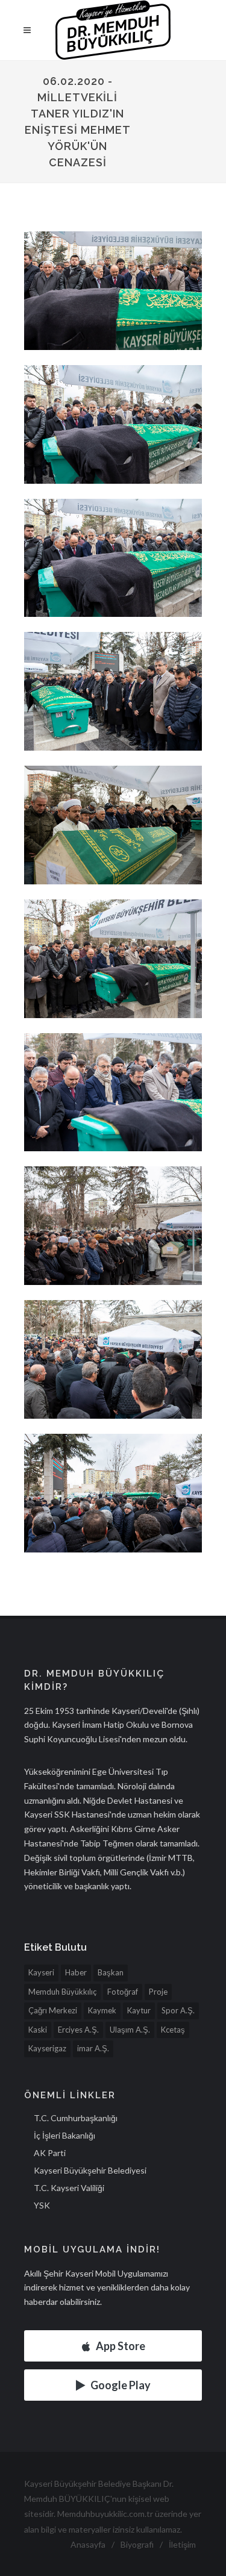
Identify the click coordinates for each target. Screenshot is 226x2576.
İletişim (182, 2544)
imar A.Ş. (93, 2048)
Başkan (111, 1972)
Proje (158, 1992)
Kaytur (139, 2010)
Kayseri (41, 1972)
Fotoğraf (123, 1992)
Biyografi (137, 2544)
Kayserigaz (47, 2048)
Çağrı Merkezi (53, 2010)
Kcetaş (173, 2030)
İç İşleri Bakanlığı (64, 2135)
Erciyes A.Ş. (78, 2030)
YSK (42, 2205)
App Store (121, 2346)
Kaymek (102, 2010)
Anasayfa (88, 2544)
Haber (76, 1972)
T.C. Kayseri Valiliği (69, 2188)
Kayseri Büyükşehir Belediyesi (90, 2170)
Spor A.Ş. (178, 2010)
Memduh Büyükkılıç (62, 1992)
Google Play (121, 2385)
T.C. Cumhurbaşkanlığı (76, 2118)
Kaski (38, 2030)
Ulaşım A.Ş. (130, 2030)
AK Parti (50, 2153)
